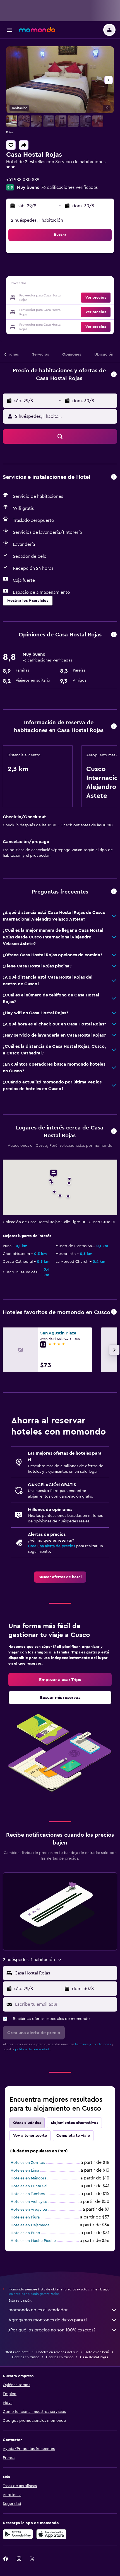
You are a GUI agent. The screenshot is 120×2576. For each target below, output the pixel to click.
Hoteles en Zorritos (28, 2163)
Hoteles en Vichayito (29, 2202)
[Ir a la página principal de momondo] (37, 30)
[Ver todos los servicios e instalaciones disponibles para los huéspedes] (114, 477)
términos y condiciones (93, 2044)
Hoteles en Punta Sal (29, 2186)
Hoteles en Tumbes (28, 2194)
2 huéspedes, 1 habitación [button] (37, 220)
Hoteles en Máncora (28, 2178)
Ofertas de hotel (17, 2352)
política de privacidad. (33, 2049)
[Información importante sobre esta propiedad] (114, 727)
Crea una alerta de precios (51, 1546)
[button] (9, 30)
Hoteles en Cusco (60, 2357)
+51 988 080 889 (23, 180)
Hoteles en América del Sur (57, 2352)
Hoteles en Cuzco (26, 2357)
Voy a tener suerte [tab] (30, 2136)
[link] (60, 1577)
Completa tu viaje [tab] (73, 2136)
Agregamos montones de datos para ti (48, 2320)
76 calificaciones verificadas (69, 187)
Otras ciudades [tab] (27, 2123)
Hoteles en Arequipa (29, 2210)
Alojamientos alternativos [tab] (74, 2123)
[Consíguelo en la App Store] (51, 2534)
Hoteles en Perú (97, 2352)
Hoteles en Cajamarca (30, 2225)
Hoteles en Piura (25, 2217)
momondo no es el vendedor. (39, 2310)
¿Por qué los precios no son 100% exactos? (52, 2330)
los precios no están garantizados (34, 2294)
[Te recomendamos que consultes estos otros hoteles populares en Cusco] (114, 1312)
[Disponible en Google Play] (18, 2534)
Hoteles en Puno (25, 2233)
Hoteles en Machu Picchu (33, 2241)
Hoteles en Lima (25, 2171)
